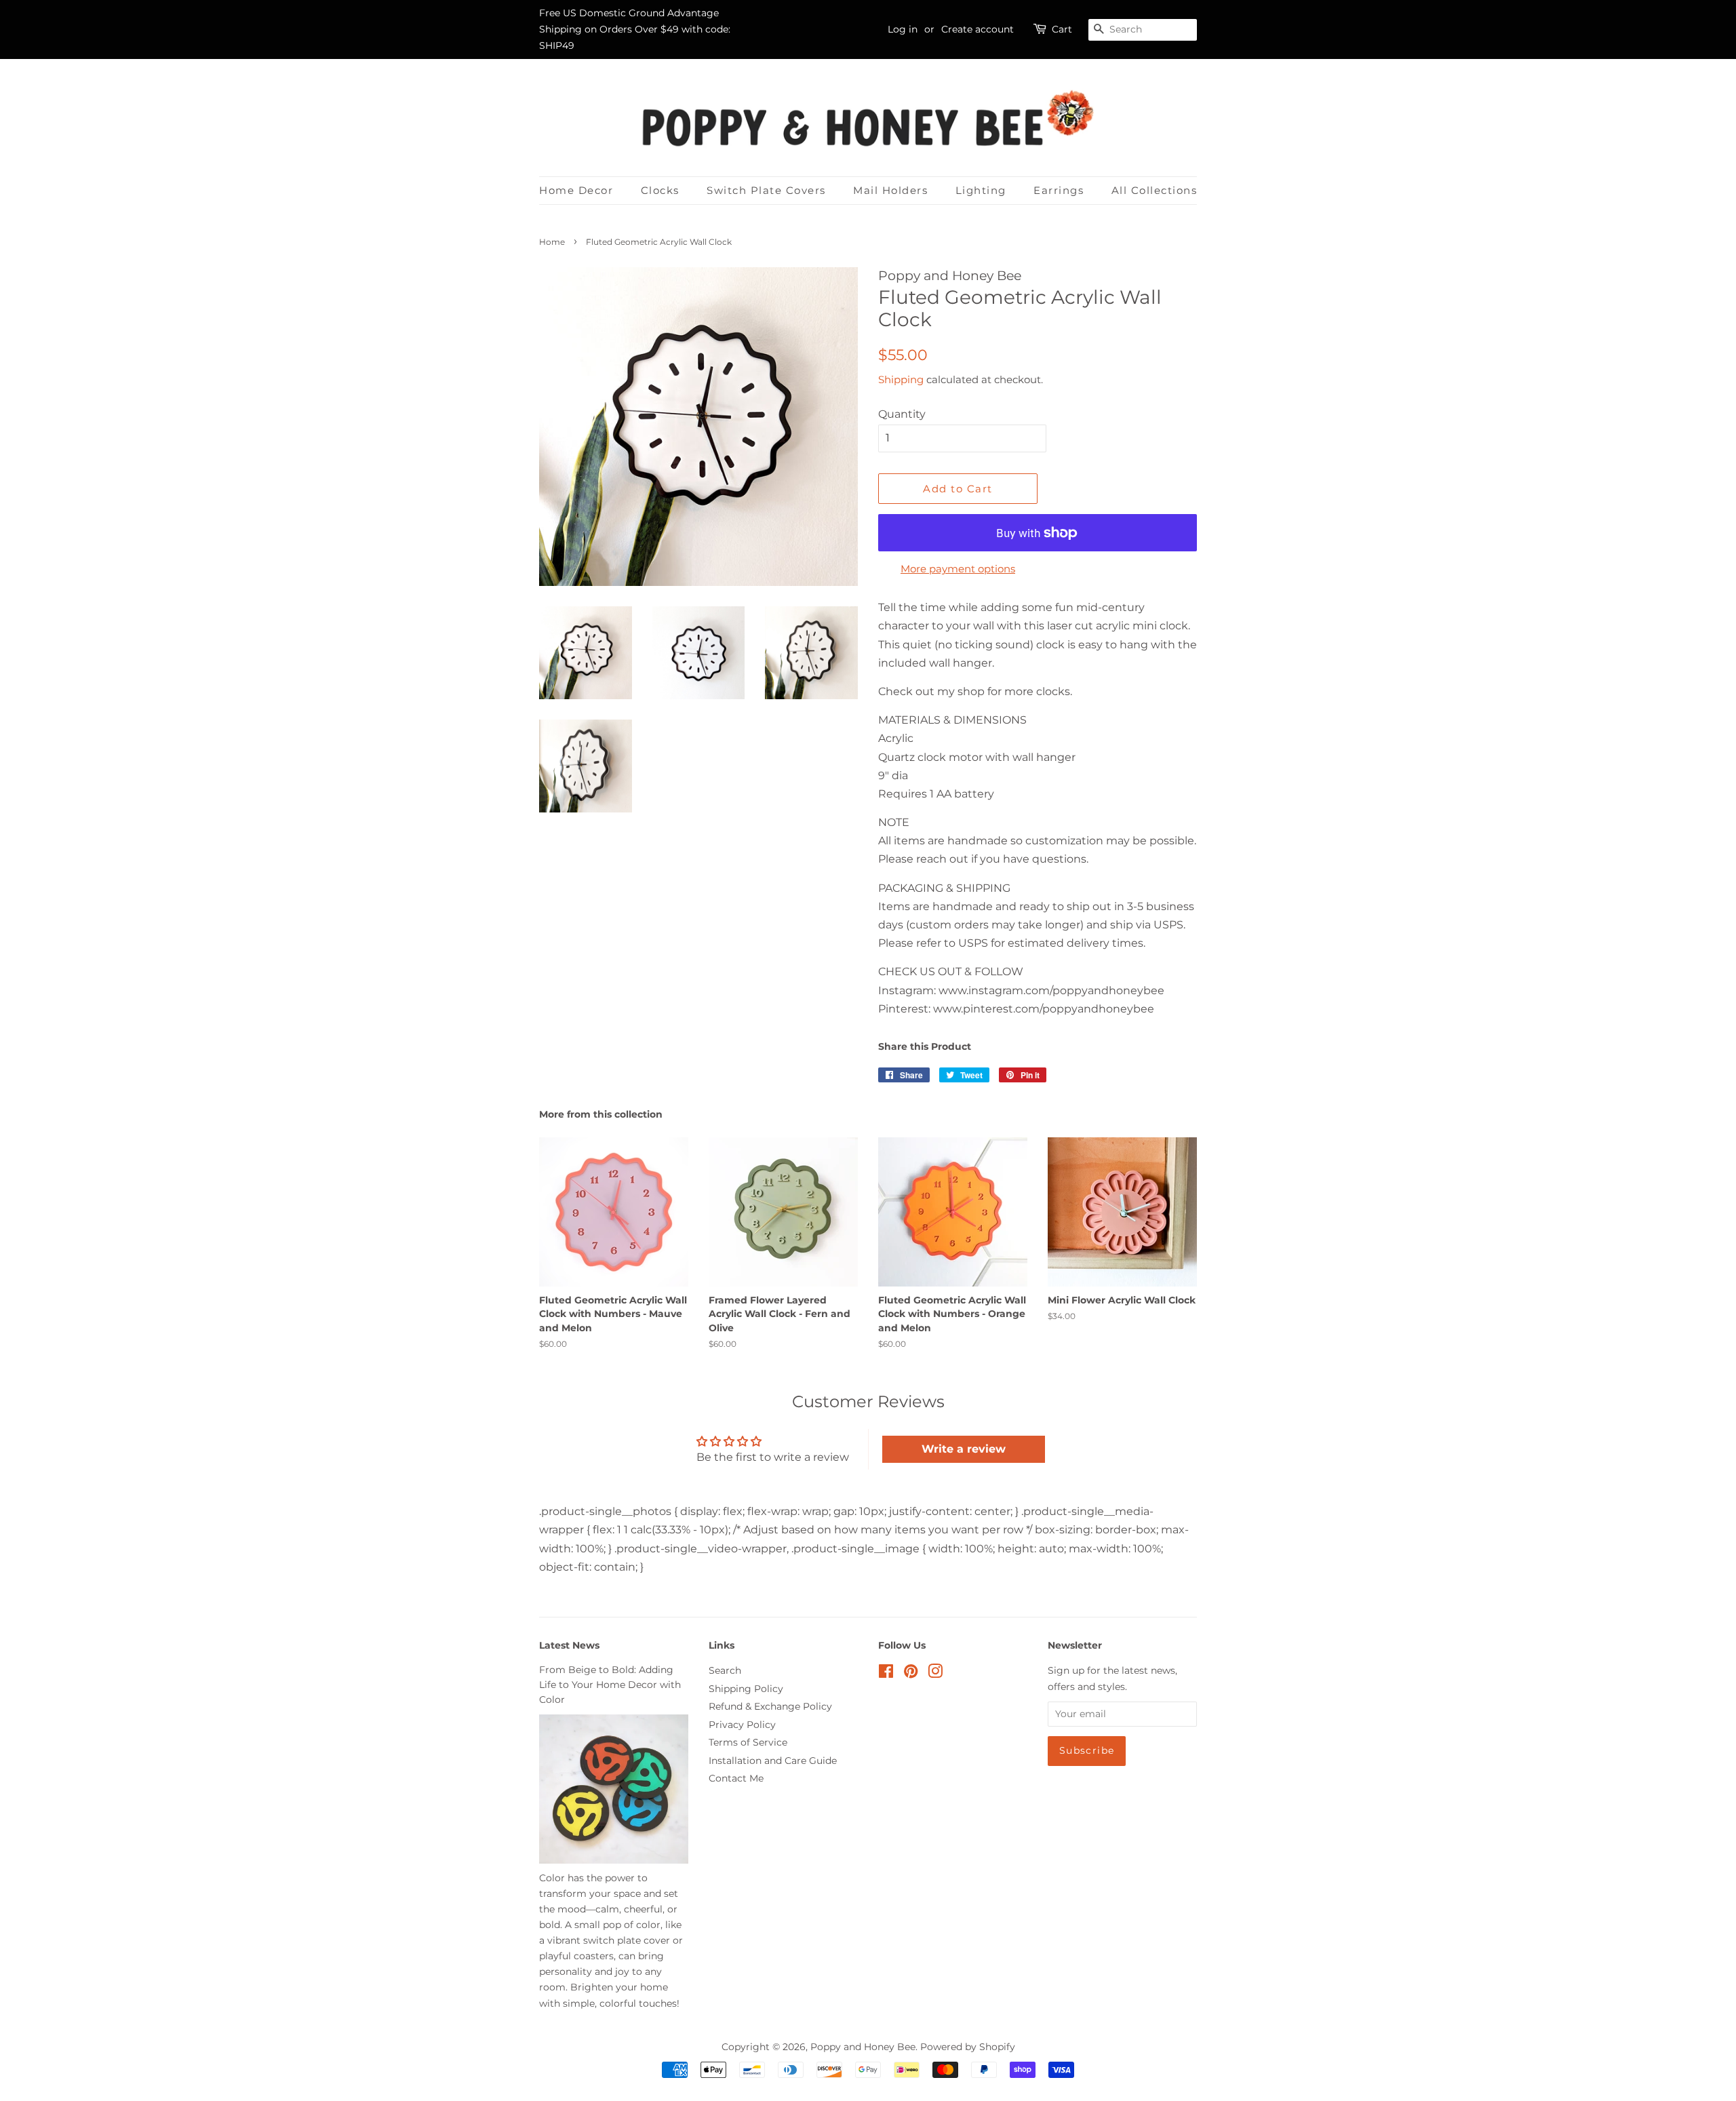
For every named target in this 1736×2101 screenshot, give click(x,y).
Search (725, 1670)
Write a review (964, 1449)
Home (552, 242)
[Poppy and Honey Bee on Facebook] (886, 1674)
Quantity (902, 414)
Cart (1062, 29)
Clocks (660, 190)
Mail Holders (890, 190)
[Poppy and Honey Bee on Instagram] (935, 1674)
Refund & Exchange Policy (770, 1706)
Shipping (901, 379)
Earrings (1059, 190)
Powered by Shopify (968, 2047)
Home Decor (576, 190)
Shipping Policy (746, 1689)
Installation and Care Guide (773, 1761)
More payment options (958, 569)
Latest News (569, 1645)
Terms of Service (748, 1742)
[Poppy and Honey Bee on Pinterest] (911, 1674)
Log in (903, 29)
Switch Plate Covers (766, 190)
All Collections (1155, 190)
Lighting (981, 190)
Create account (978, 29)
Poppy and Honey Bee (863, 2047)
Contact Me (736, 1778)
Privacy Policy (742, 1725)
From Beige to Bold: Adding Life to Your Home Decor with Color (610, 1685)
